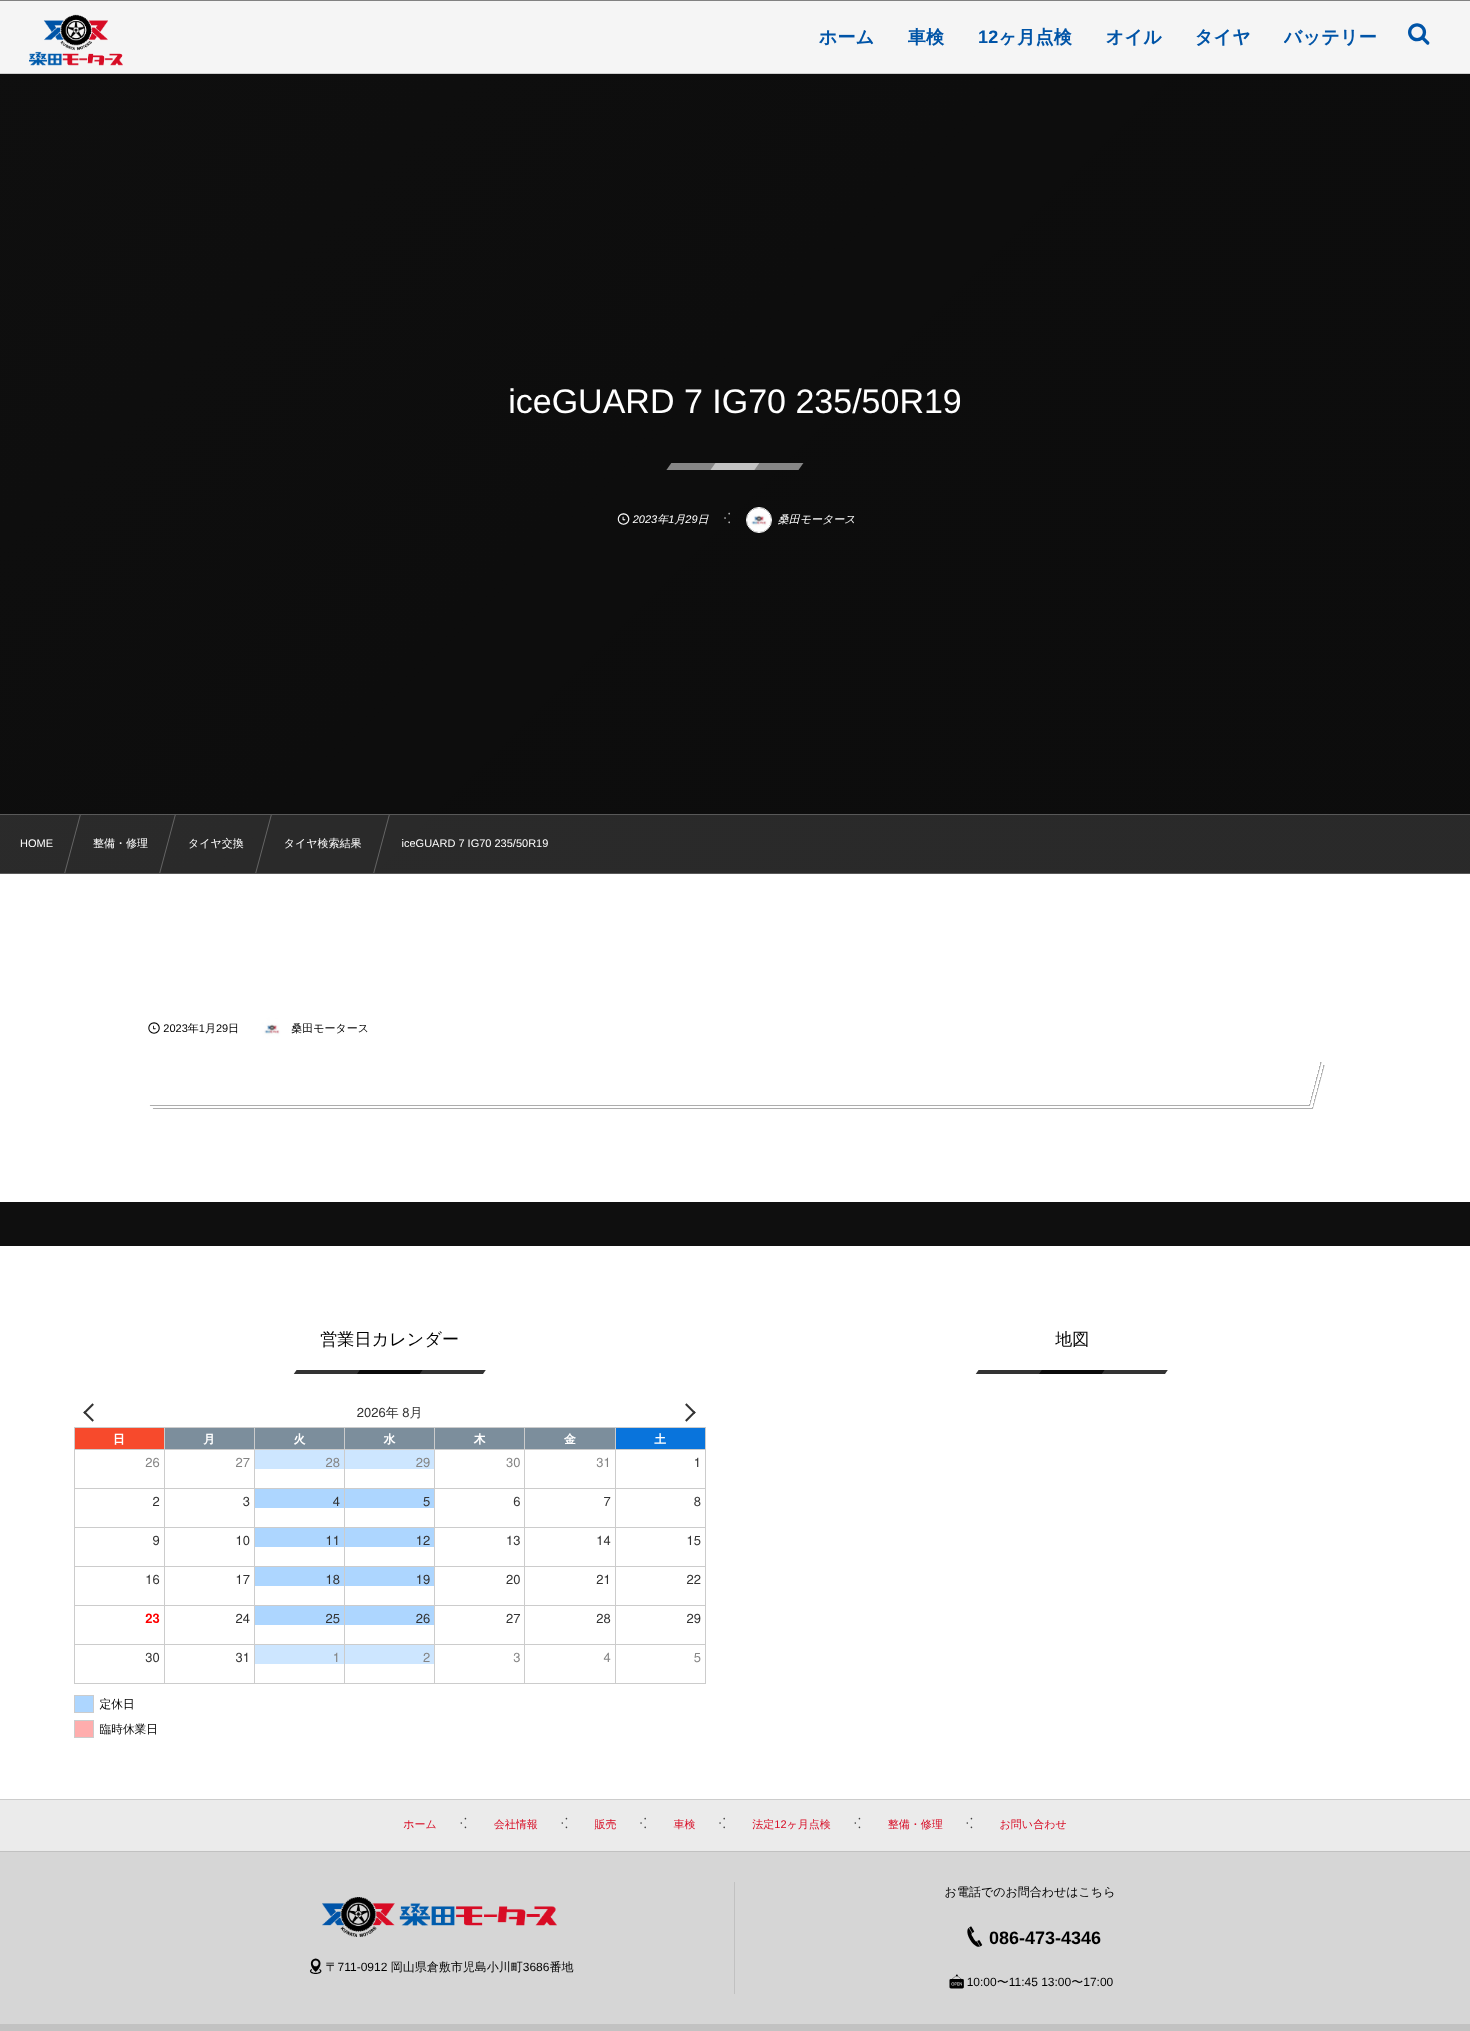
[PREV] (93, 1411)
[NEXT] (687, 1411)
